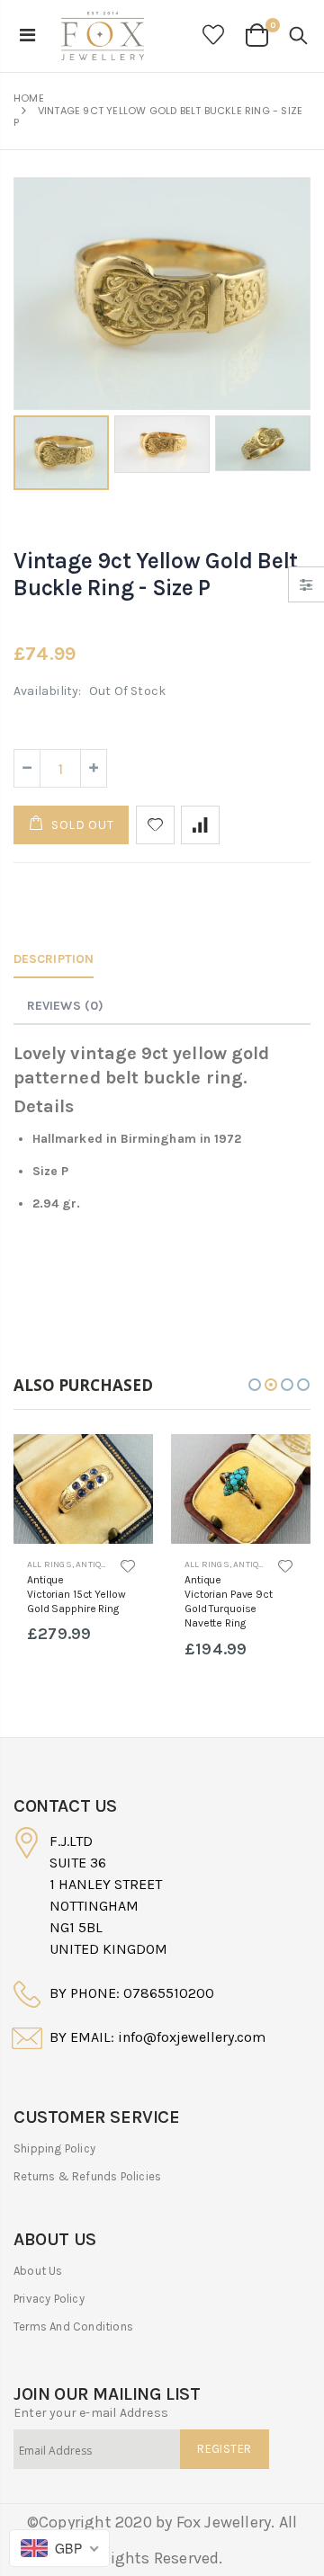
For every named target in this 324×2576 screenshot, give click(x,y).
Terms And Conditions (73, 2326)
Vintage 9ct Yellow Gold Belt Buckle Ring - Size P (156, 574)
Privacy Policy (49, 2299)
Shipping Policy (54, 2148)
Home (29, 98)
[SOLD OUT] (123, 1464)
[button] (255, 1385)
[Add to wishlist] (155, 825)
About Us (38, 2271)
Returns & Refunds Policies (87, 2176)
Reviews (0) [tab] (65, 1006)
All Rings (49, 1564)
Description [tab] (54, 959)
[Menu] (27, 36)
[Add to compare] (200, 825)
